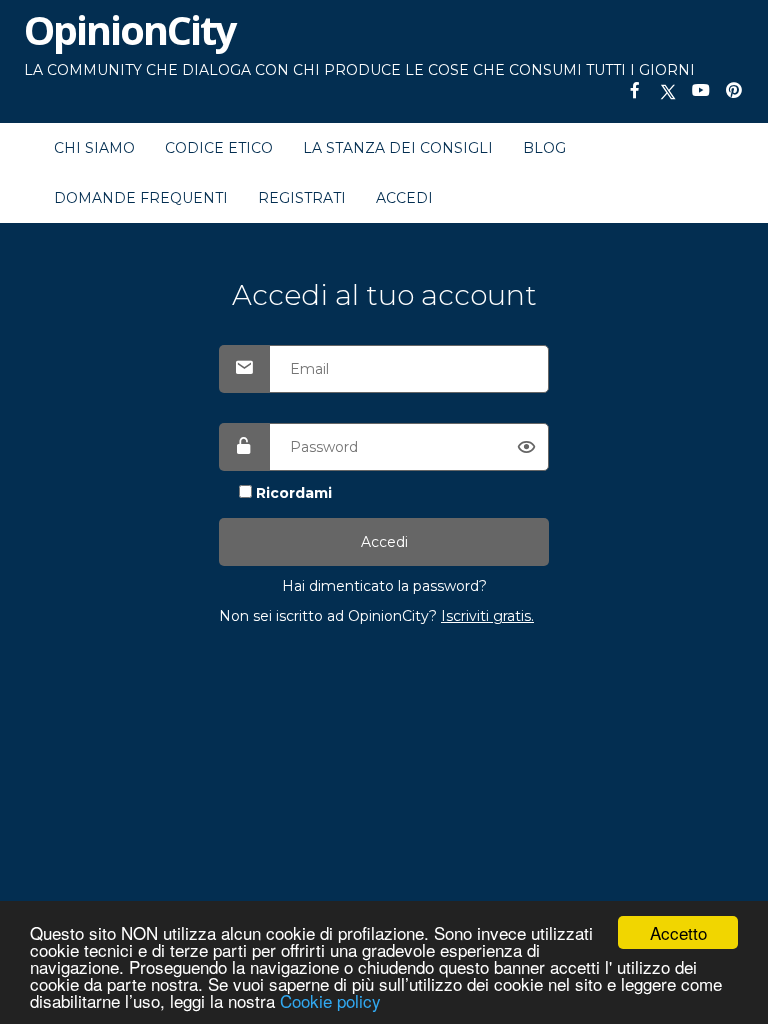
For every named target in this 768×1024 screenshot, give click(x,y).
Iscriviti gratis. (487, 616)
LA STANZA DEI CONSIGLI (398, 148)
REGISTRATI (302, 198)
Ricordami (294, 493)
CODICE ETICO (219, 148)
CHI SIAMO (94, 148)
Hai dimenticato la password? (384, 586)
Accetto (678, 932)
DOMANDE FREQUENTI (141, 198)
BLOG (544, 148)
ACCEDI (404, 198)
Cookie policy (330, 1000)
